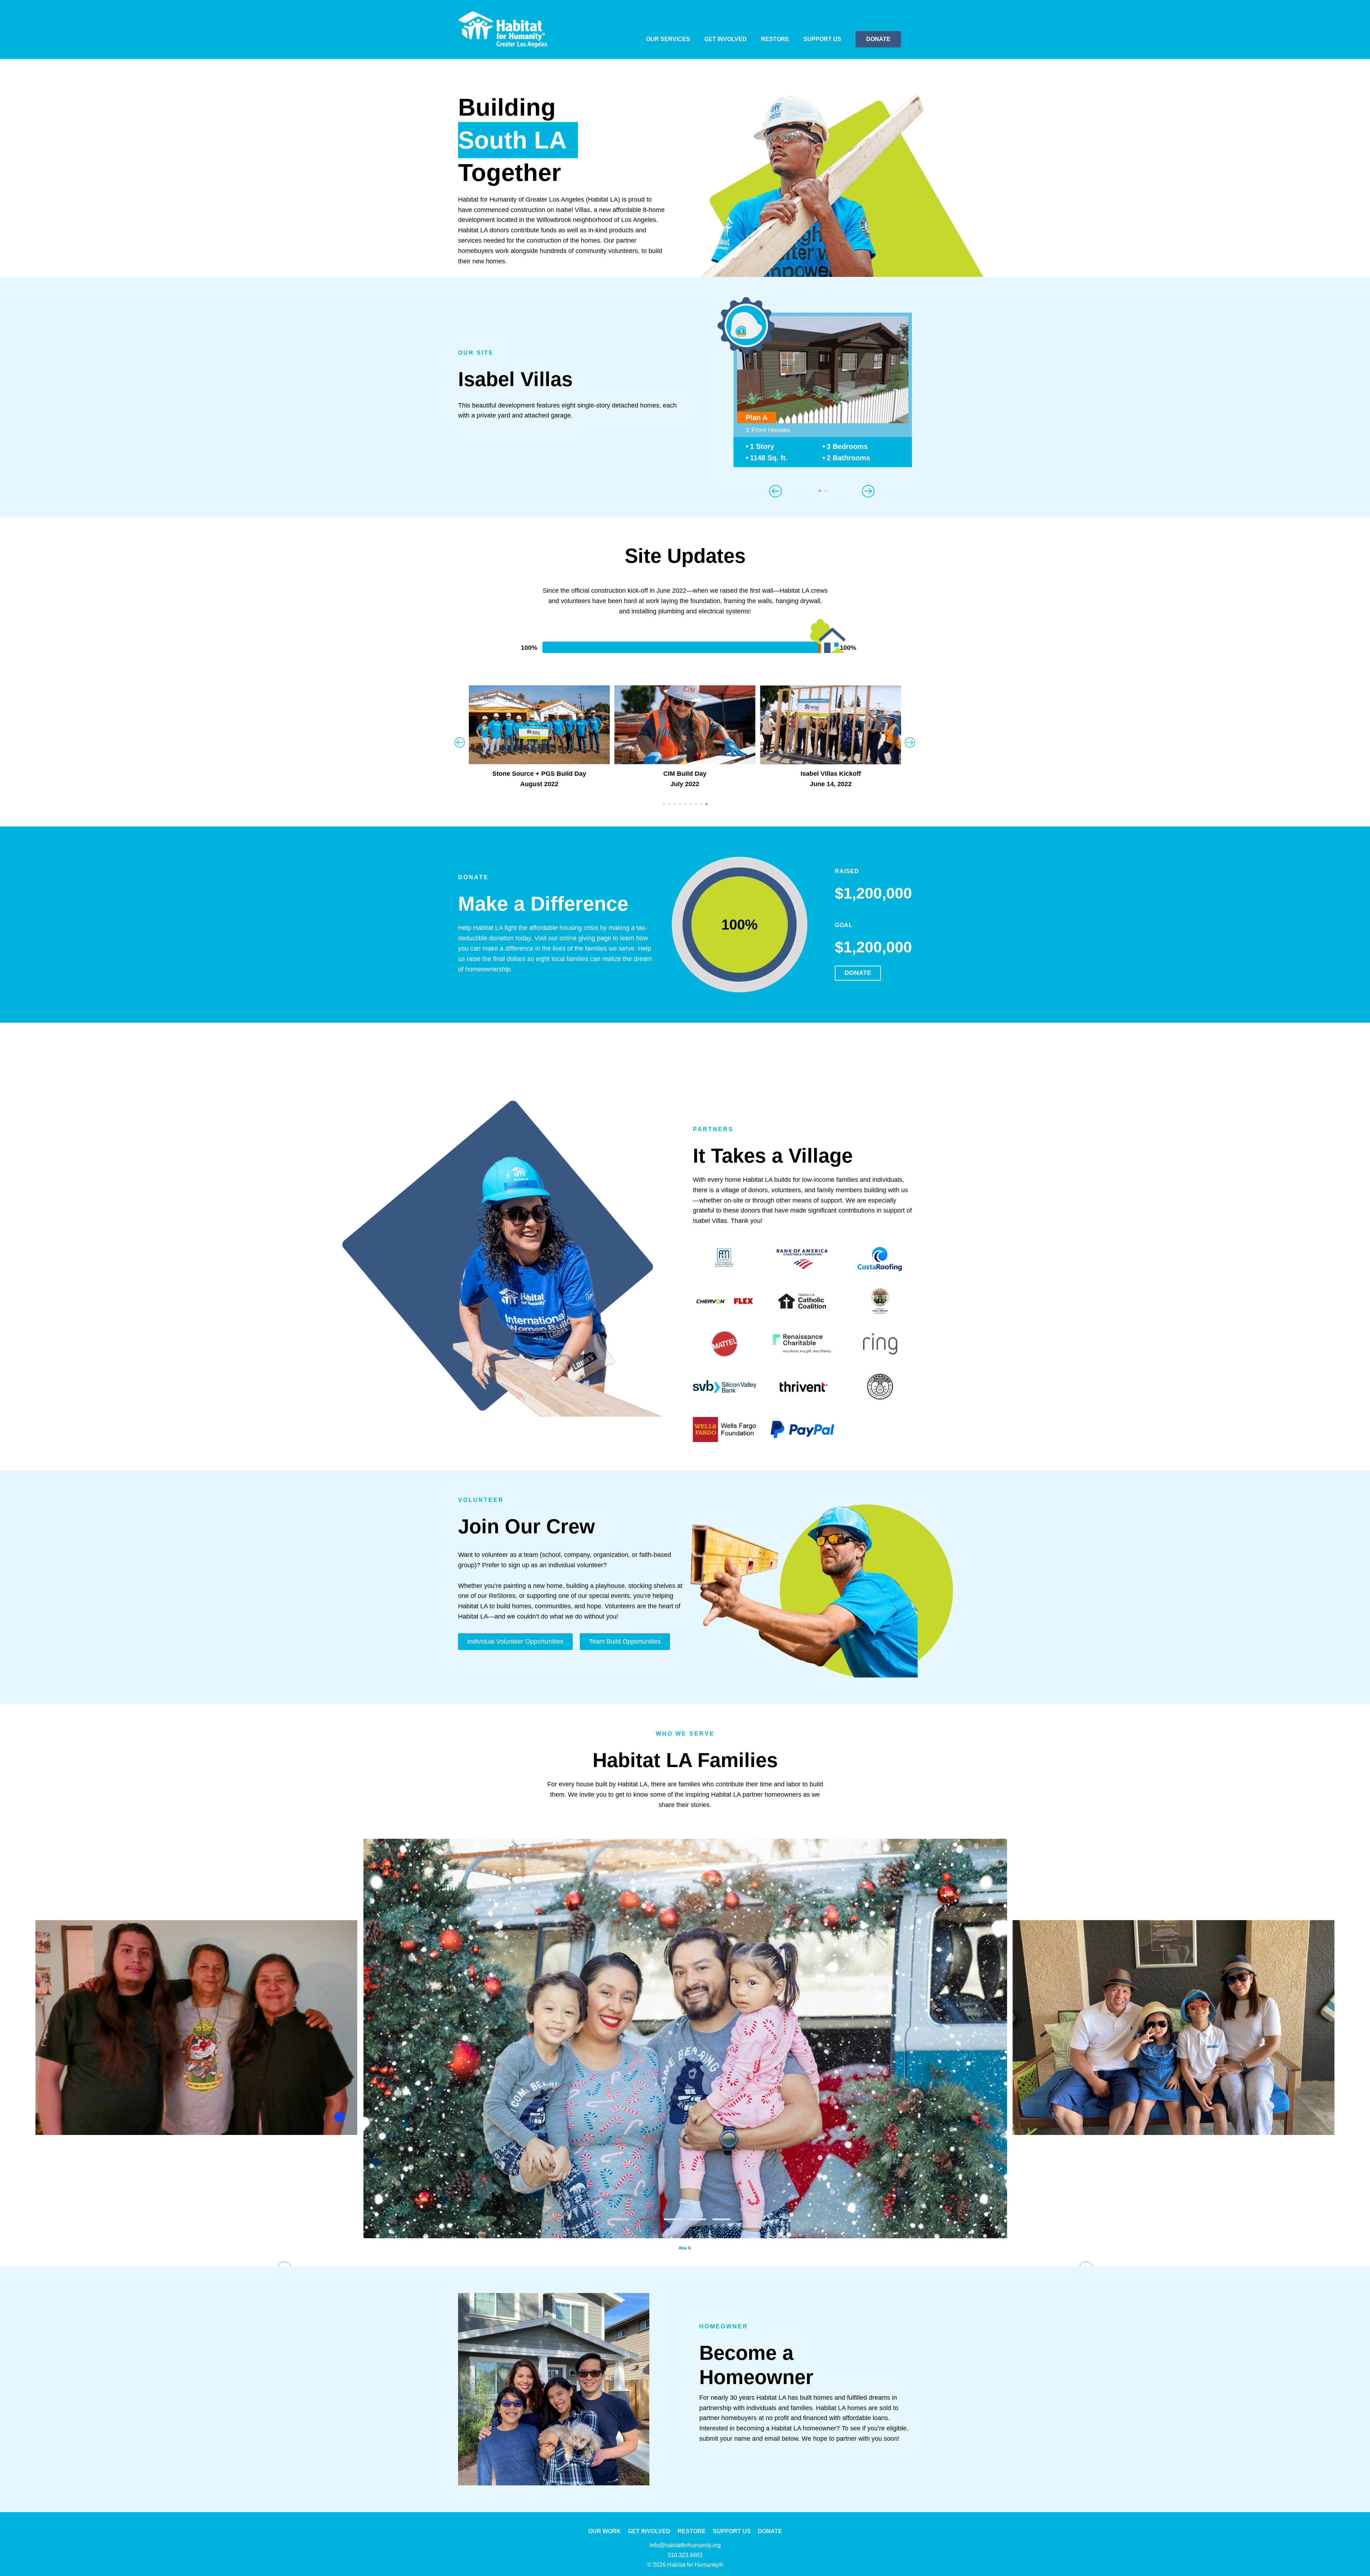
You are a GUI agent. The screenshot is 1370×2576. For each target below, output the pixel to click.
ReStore (775, 39)
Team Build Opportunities (625, 1641)
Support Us (822, 39)
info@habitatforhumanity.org (685, 2545)
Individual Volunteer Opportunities (515, 1641)
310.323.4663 (685, 2555)
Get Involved (725, 39)
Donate (878, 39)
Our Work (605, 2531)
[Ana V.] (685, 2036)
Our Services (668, 39)
